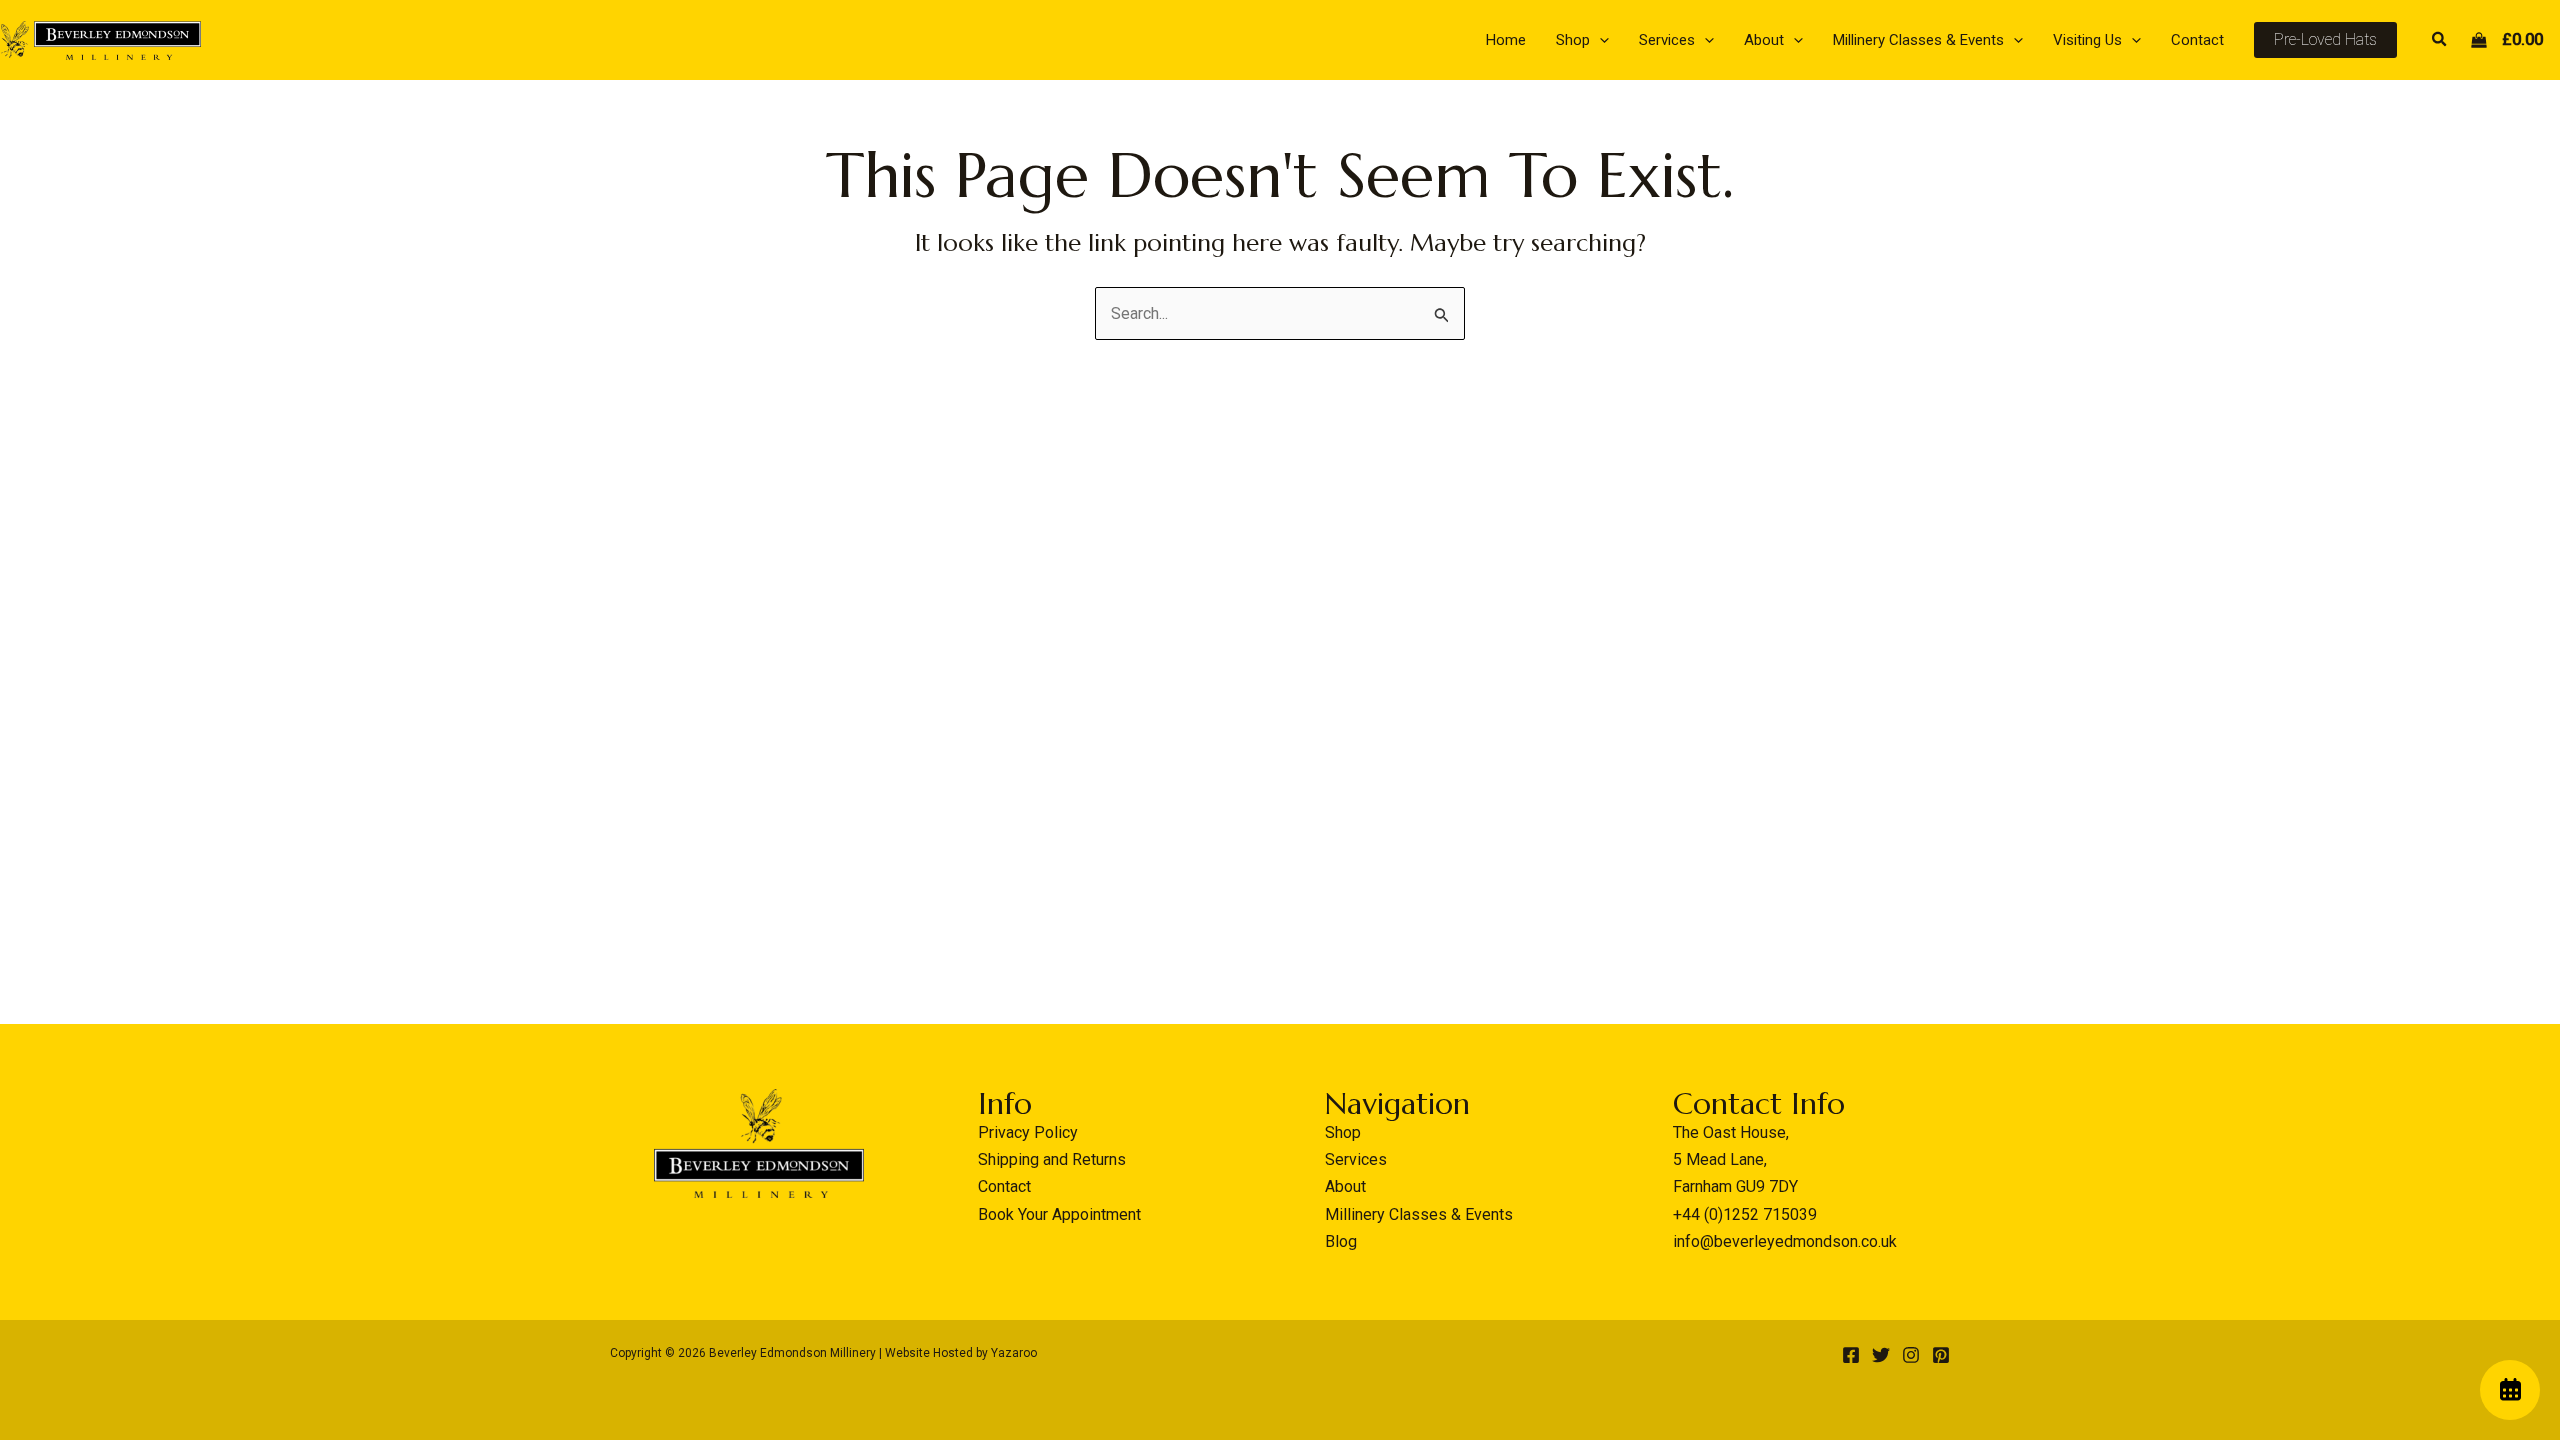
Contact (1004, 1186)
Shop (1343, 1132)
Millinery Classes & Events (1419, 1214)
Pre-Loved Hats (2325, 39)
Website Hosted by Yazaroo (961, 1353)
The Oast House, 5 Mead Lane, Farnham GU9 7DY (1735, 1159)
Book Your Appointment (1059, 1214)
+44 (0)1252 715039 (1745, 1214)
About (1345, 1186)
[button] (1599, 40)
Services (1356, 1159)
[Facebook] (1851, 1355)
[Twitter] (1881, 1355)
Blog (1341, 1241)
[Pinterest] (1941, 1355)
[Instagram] (1911, 1355)
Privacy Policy (1028, 1132)
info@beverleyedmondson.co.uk (1785, 1241)
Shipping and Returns (1052, 1159)
